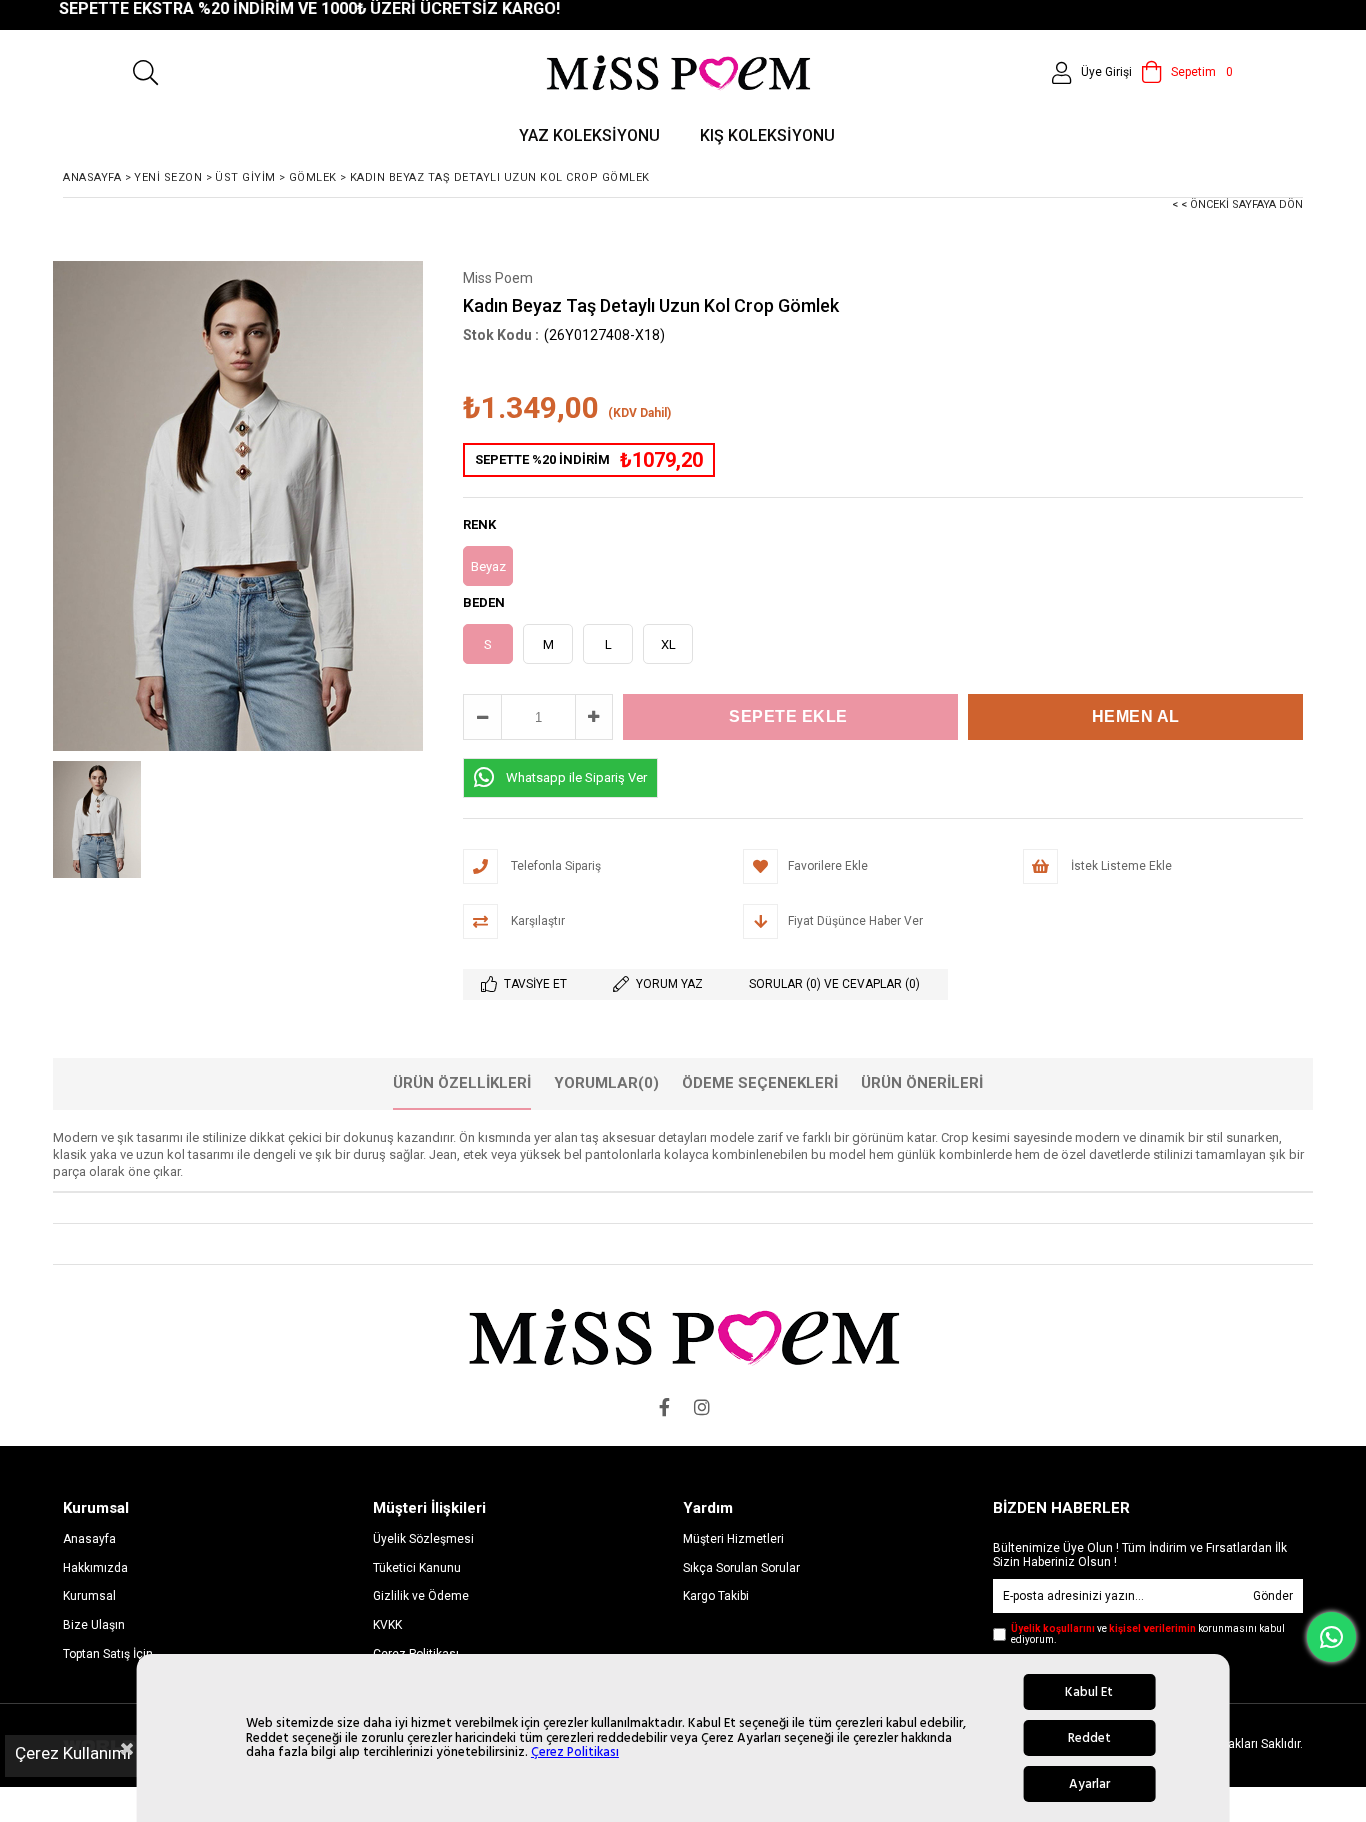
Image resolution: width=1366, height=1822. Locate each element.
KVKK (387, 1625)
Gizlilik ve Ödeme (421, 1596)
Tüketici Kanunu (417, 1568)
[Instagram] (702, 1407)
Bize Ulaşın (94, 1625)
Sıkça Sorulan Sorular (741, 1568)
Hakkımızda (95, 1568)
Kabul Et (1089, 1692)
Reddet (1089, 1738)
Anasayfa (89, 1539)
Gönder (1273, 1596)
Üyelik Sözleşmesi (423, 1539)
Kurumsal (89, 1596)
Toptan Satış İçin (108, 1654)
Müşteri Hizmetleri (733, 1539)
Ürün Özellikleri (462, 1083)
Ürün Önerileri (922, 1083)
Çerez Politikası (575, 1752)
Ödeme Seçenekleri (760, 1083)
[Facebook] (664, 1407)
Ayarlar (1089, 1784)
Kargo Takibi (716, 1596)
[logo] (683, 1336)
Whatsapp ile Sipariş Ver (576, 777)
